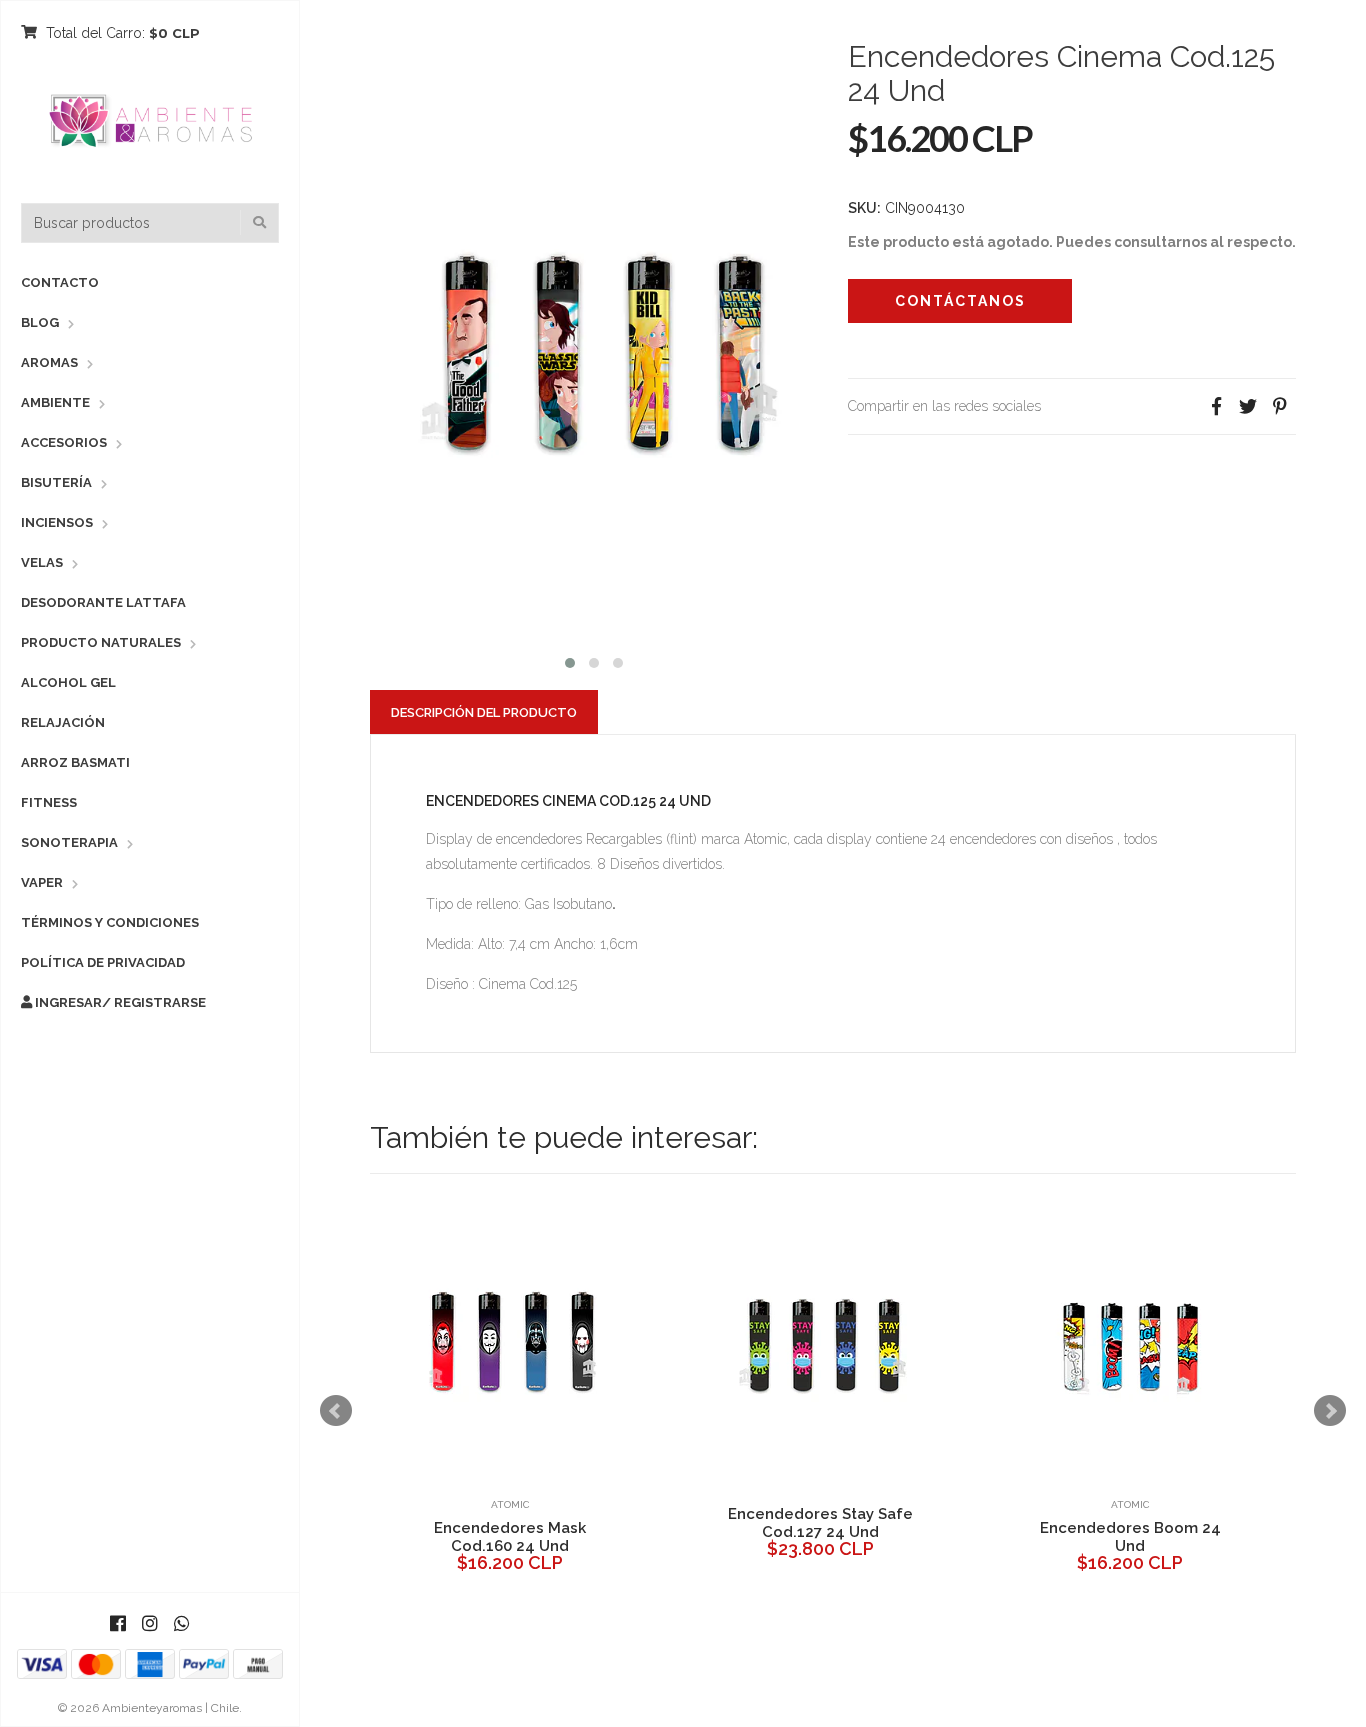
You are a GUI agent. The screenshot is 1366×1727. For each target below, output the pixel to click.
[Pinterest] (1280, 406)
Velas (42, 562)
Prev (336, 1411)
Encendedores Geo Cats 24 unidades (852, 1523)
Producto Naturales (101, 642)
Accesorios (64, 442)
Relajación (63, 722)
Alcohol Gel (68, 682)
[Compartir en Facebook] (1216, 406)
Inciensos (57, 522)
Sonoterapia (69, 842)
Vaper (42, 882)
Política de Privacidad (103, 962)
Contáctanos (960, 301)
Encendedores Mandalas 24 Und (541, 1537)
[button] (570, 660)
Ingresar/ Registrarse (119, 1002)
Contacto (60, 282)
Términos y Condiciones (110, 922)
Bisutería (56, 482)
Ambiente (55, 402)
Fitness (49, 802)
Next (1330, 1411)
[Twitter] (1248, 406)
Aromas (49, 362)
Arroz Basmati (75, 762)
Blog (40, 322)
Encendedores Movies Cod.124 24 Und (1161, 1523)
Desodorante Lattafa (103, 602)
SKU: (864, 208)
